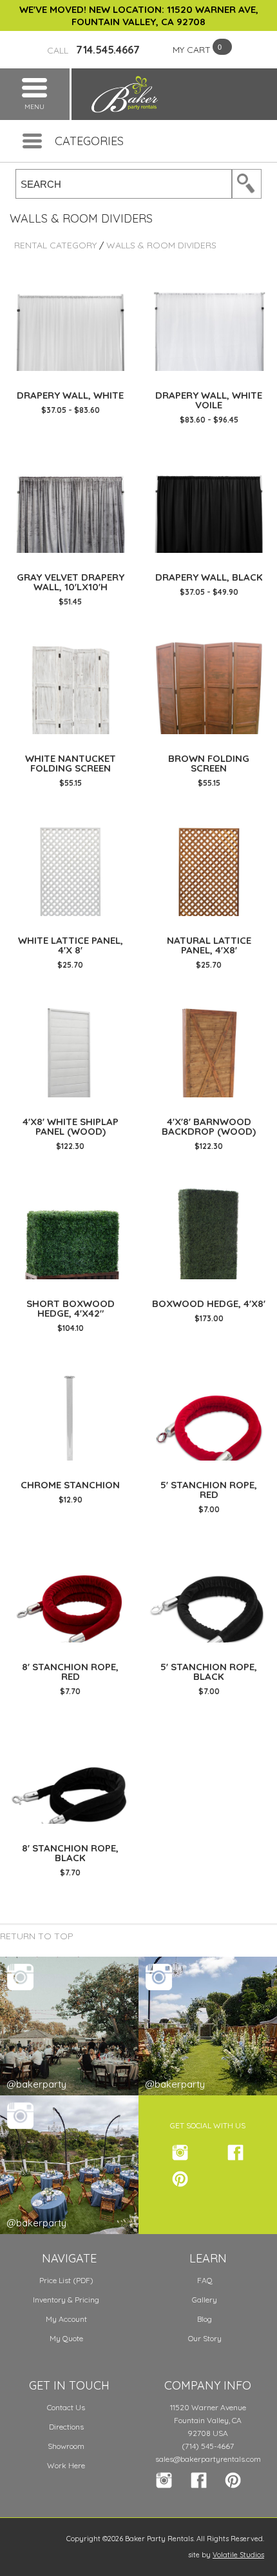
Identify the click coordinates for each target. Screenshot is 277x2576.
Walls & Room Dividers (161, 245)
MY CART (192, 50)
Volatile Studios (238, 2555)
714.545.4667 (93, 50)
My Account (66, 2319)
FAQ (205, 2280)
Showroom (66, 2446)
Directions (66, 2427)
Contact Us (66, 2407)
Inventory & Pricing (66, 2300)
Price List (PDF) (66, 2280)
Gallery (205, 2300)
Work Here (66, 2465)
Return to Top (37, 1936)
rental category (55, 245)
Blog (205, 2319)
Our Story (205, 2338)
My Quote (66, 2338)
